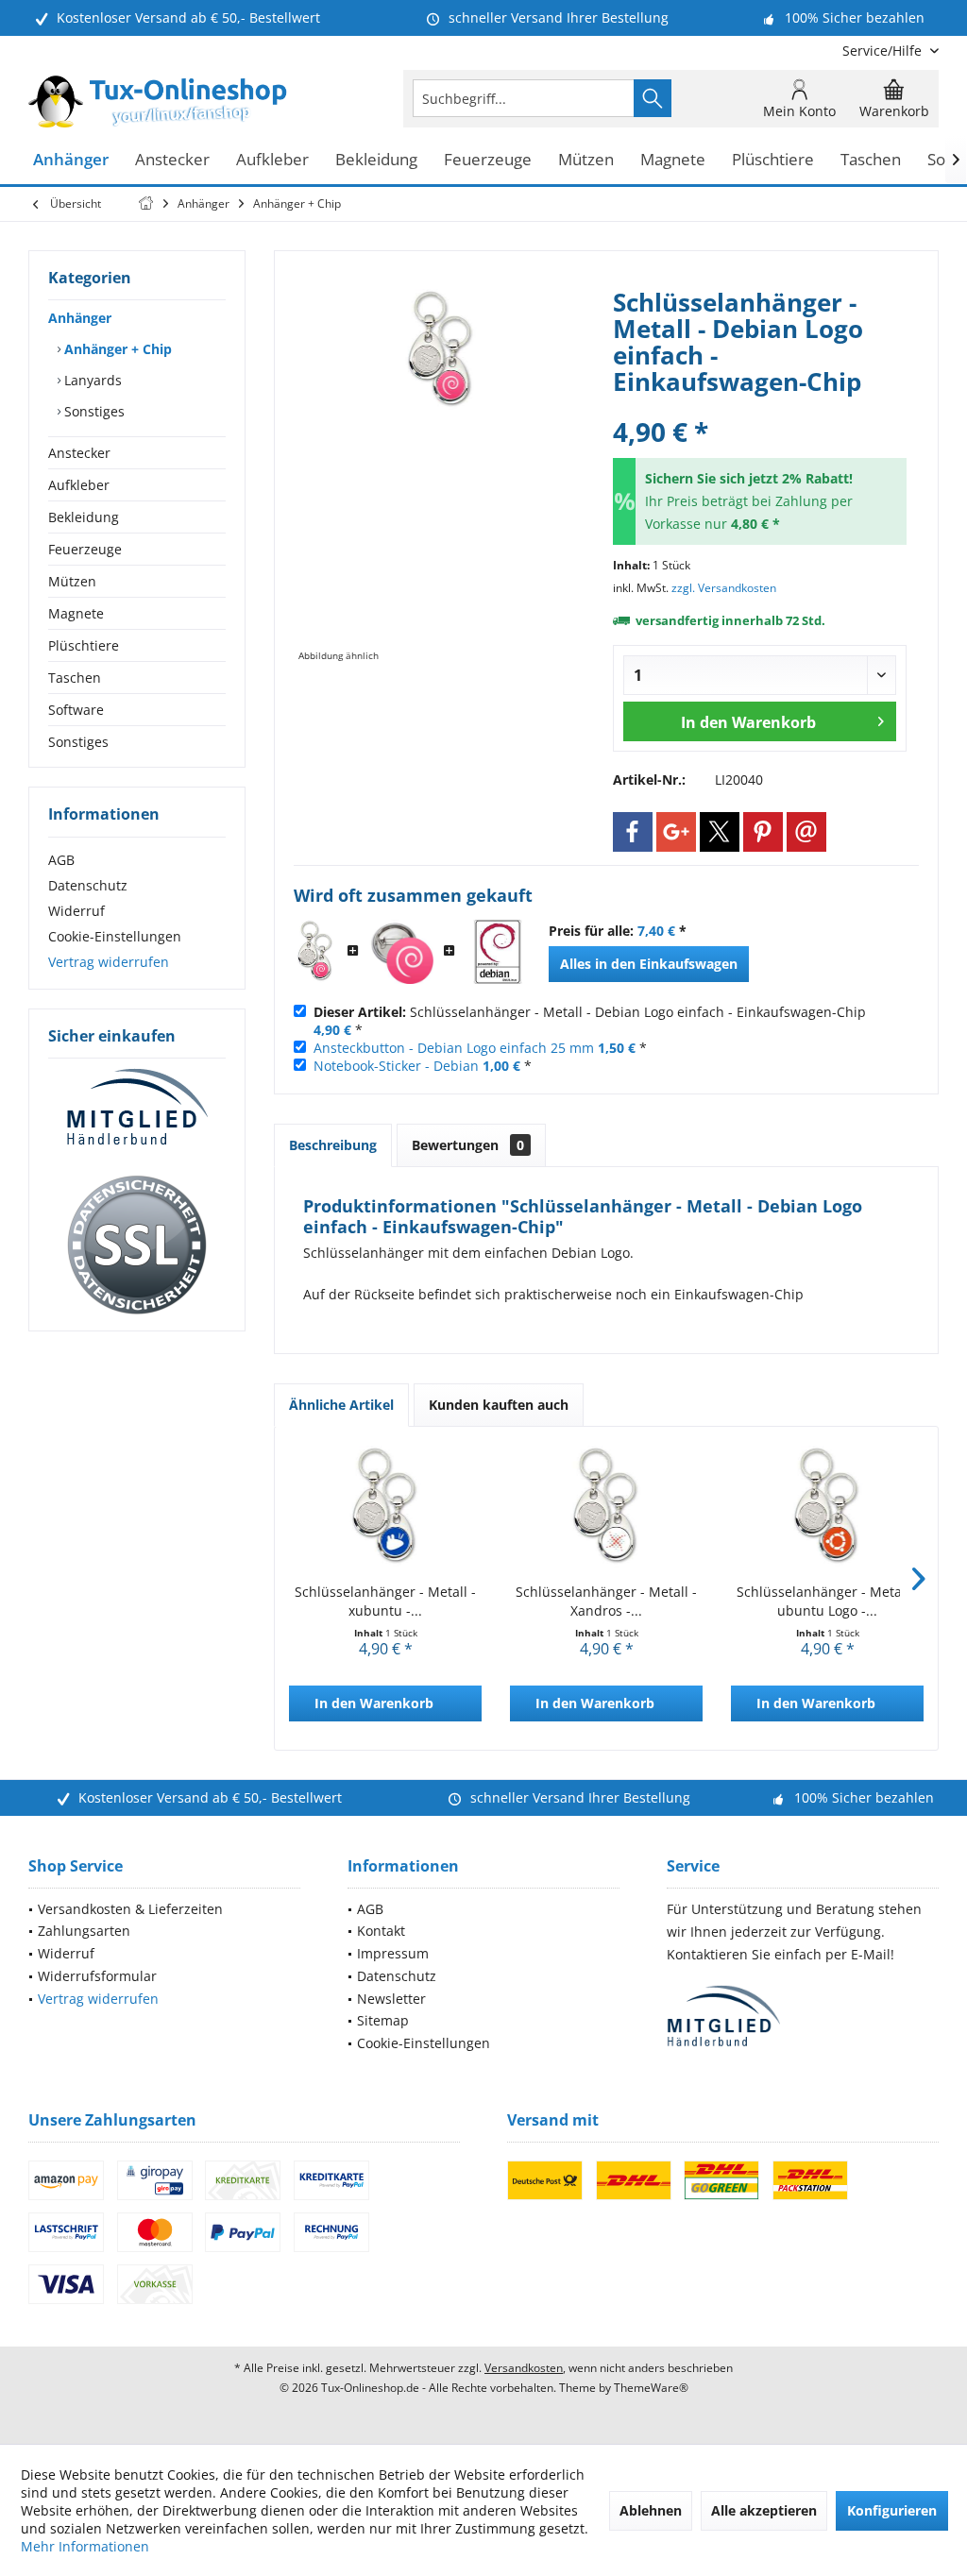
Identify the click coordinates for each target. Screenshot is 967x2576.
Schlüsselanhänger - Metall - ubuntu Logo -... (827, 1601)
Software (76, 710)
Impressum (393, 1953)
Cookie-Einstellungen (115, 936)
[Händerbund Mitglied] (137, 1108)
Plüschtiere (84, 645)
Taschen (75, 678)
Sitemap (383, 2020)
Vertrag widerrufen (109, 962)
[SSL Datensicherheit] (137, 1246)
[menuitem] (883, 51)
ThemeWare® (651, 2388)
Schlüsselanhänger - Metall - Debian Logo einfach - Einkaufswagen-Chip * (590, 1021)
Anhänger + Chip (116, 349)
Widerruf (76, 911)
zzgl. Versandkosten (724, 588)
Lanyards (91, 380)
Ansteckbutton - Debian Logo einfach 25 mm (454, 1048)
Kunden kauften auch (499, 1405)
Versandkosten (524, 2368)
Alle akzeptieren (764, 2510)
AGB (61, 860)
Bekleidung (84, 517)
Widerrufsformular (97, 1976)
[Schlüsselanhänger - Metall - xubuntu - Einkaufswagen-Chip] (385, 1507)
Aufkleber (79, 485)
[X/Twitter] (720, 832)
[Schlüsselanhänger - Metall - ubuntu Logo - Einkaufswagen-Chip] (827, 1507)
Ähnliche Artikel (341, 1405)
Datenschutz (88, 885)
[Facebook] (633, 832)
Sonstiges (93, 411)
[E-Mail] (806, 832)
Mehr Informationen (85, 2546)
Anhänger (80, 318)
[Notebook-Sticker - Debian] (498, 952)
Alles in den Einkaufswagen (649, 964)
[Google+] (676, 832)
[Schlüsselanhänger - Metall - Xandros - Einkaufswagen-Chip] (606, 1507)
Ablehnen (651, 2510)
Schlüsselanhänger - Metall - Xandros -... (606, 1601)
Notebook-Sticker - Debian (396, 1066)
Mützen (72, 581)
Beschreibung (333, 1145)
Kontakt (381, 1931)
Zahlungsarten (84, 1931)
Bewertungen (468, 1145)
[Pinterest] (763, 832)
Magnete (76, 613)
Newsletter (391, 1999)
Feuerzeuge (85, 549)
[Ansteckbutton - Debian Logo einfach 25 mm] (401, 952)
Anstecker (79, 453)
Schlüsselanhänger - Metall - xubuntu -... (385, 1601)
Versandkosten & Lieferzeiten (130, 1909)
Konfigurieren (892, 2510)
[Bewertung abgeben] (760, 407)
